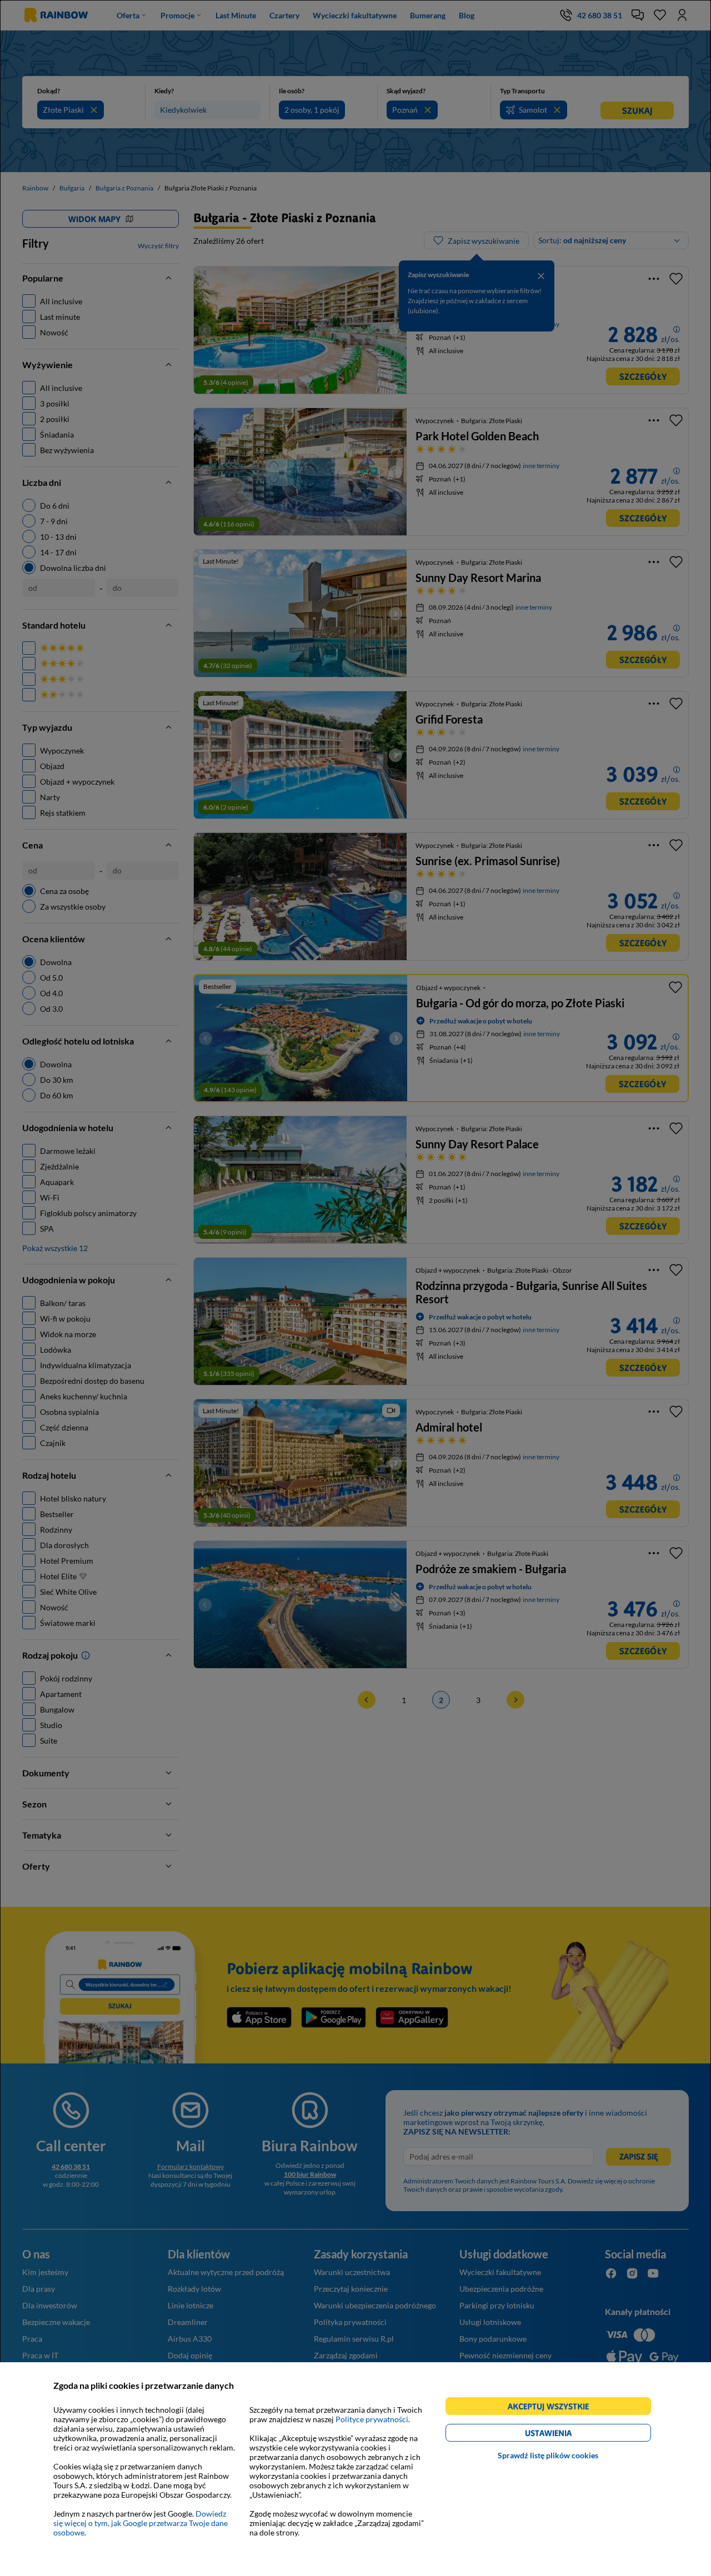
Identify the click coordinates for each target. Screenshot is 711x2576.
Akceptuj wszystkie (553, 2408)
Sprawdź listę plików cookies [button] (548, 2455)
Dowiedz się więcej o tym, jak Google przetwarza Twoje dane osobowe (141, 2523)
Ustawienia (567, 2435)
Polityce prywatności (372, 2419)
